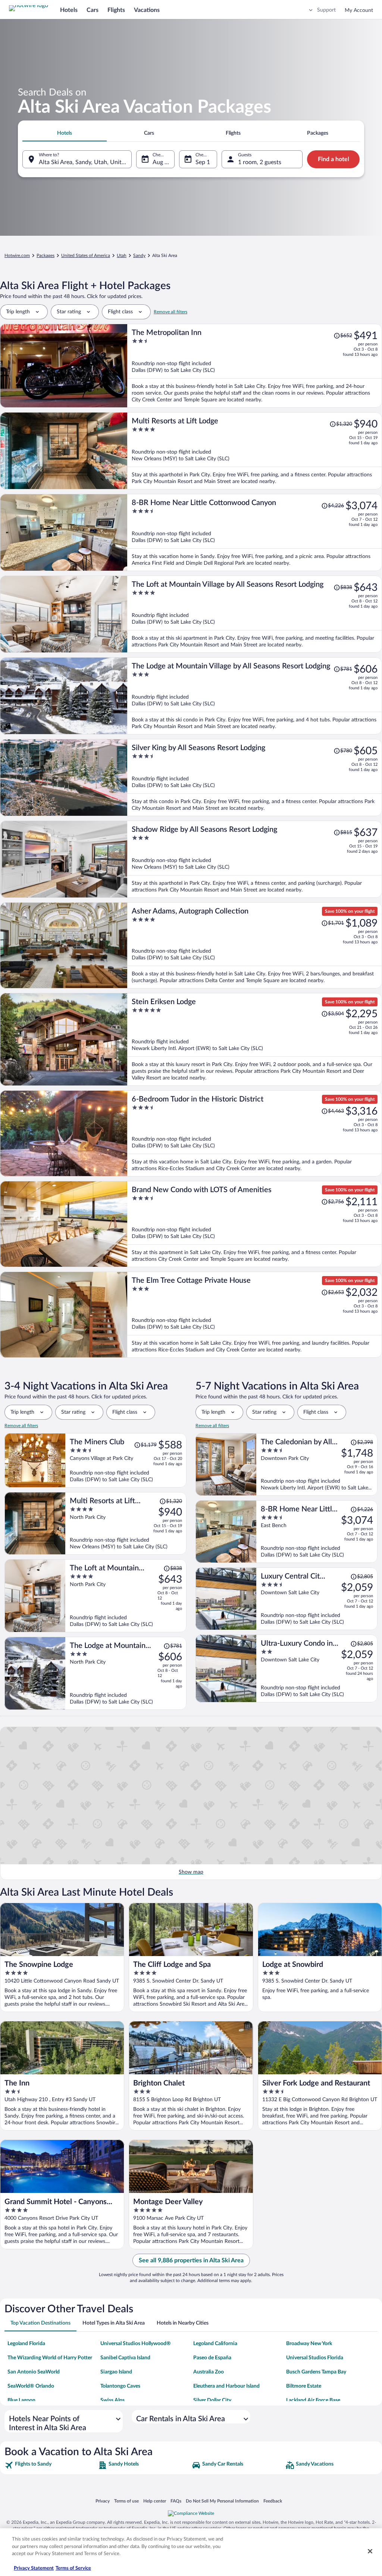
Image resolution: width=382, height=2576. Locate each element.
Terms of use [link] (126, 2501)
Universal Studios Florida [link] (315, 2358)
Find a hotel (334, 159)
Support (326, 10)
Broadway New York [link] (309, 2344)
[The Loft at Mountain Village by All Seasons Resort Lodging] (255, 614)
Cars (93, 10)
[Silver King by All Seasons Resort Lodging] (255, 778)
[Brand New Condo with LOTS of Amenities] (255, 1224)
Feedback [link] (273, 2501)
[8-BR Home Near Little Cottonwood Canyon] (255, 532)
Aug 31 (162, 162)
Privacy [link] (103, 2501)
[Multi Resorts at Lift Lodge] (255, 451)
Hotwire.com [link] (17, 256)
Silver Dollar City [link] (212, 2400)
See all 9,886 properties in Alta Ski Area (191, 2260)
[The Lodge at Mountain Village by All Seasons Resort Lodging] (255, 696)
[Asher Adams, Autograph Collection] (255, 945)
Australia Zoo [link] (209, 2372)
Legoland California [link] (215, 2344)
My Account (359, 10)
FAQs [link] (176, 2501)
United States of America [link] (86, 256)
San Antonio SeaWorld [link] (34, 2372)
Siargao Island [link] (116, 2372)
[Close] (370, 2551)
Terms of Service (73, 2568)
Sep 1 (203, 162)
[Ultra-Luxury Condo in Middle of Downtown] (317, 1668)
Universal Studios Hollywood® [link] (136, 2344)
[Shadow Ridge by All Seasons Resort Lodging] (255, 859)
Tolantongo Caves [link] (120, 2386)
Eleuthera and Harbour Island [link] (226, 2386)
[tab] (65, 133)
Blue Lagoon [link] (21, 2400)
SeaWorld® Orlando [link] (31, 2386)
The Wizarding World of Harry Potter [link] (50, 2358)
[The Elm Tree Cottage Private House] (255, 1315)
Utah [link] (122, 256)
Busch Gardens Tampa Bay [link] (316, 2372)
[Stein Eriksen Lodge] (255, 1039)
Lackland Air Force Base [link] (313, 2400)
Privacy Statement (34, 2568)
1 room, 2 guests (260, 162)
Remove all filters (170, 312)
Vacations (147, 10)
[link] (51, 2465)
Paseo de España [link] (212, 2358)
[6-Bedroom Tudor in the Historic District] (255, 1133)
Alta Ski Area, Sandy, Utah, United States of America (85, 162)
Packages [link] (46, 256)
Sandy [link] (139, 256)
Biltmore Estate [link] (304, 2386)
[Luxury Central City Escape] (317, 1599)
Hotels (69, 10)
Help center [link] (155, 2501)
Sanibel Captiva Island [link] (125, 2358)
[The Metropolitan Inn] (255, 366)
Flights (116, 10)
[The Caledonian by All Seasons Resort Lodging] (317, 1464)
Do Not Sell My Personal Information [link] (222, 2501)
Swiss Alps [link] (112, 2400)
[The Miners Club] (126, 1460)
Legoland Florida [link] (26, 2344)
